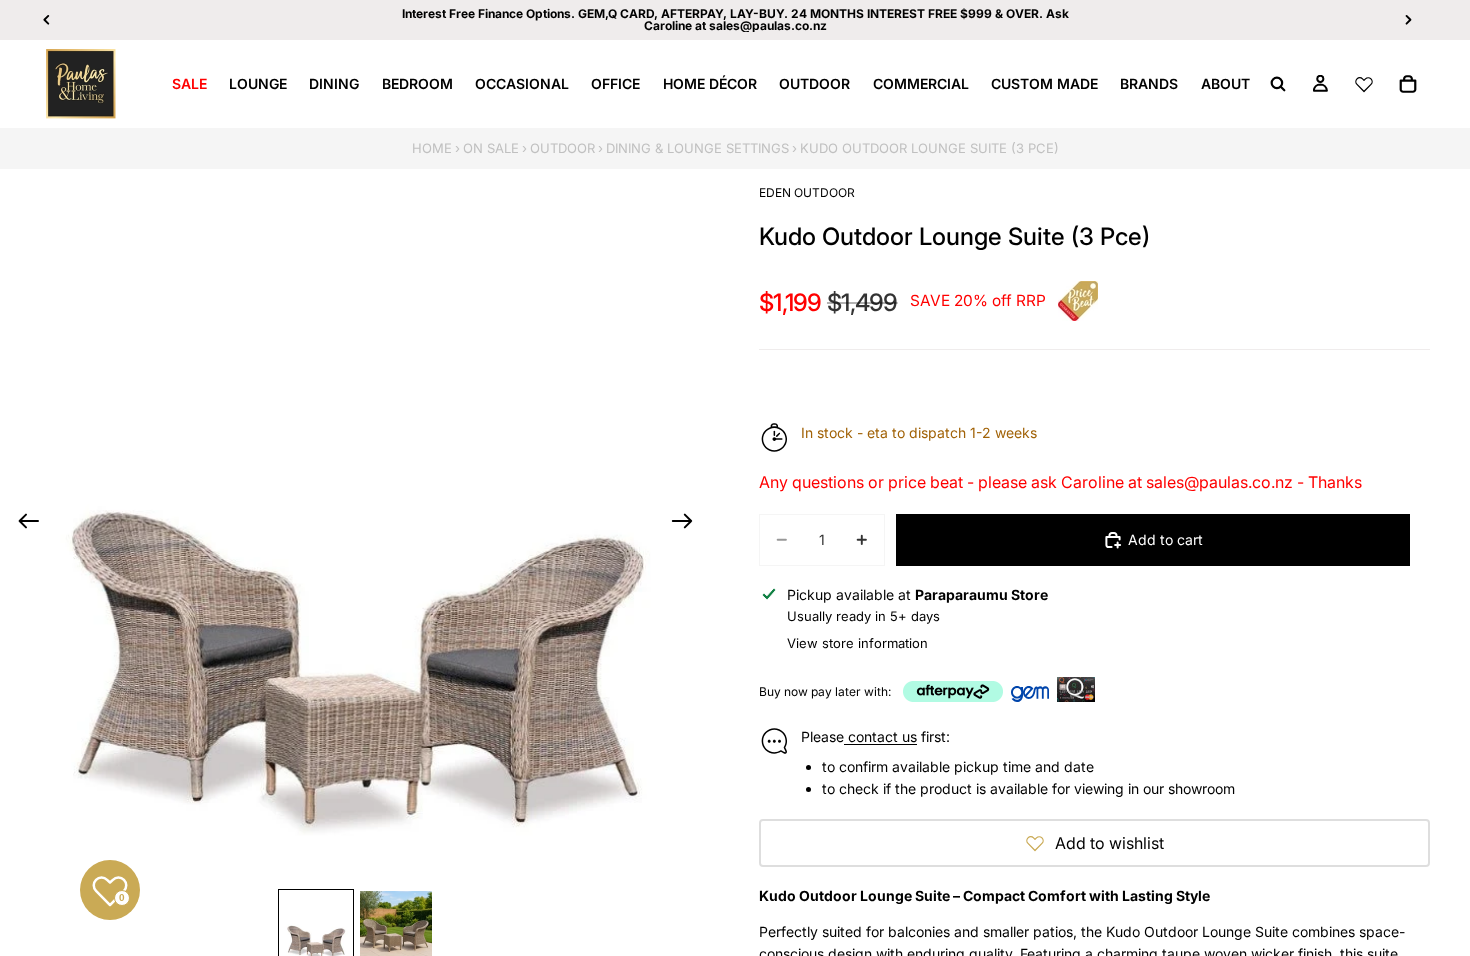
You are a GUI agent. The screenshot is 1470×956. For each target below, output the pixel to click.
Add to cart (1165, 539)
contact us (880, 736)
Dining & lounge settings (697, 148)
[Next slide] (688, 524)
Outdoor (562, 148)
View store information (857, 643)
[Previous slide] (22, 524)
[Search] (1278, 84)
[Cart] (1408, 84)
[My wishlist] (1364, 84)
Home (432, 148)
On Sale (491, 148)
